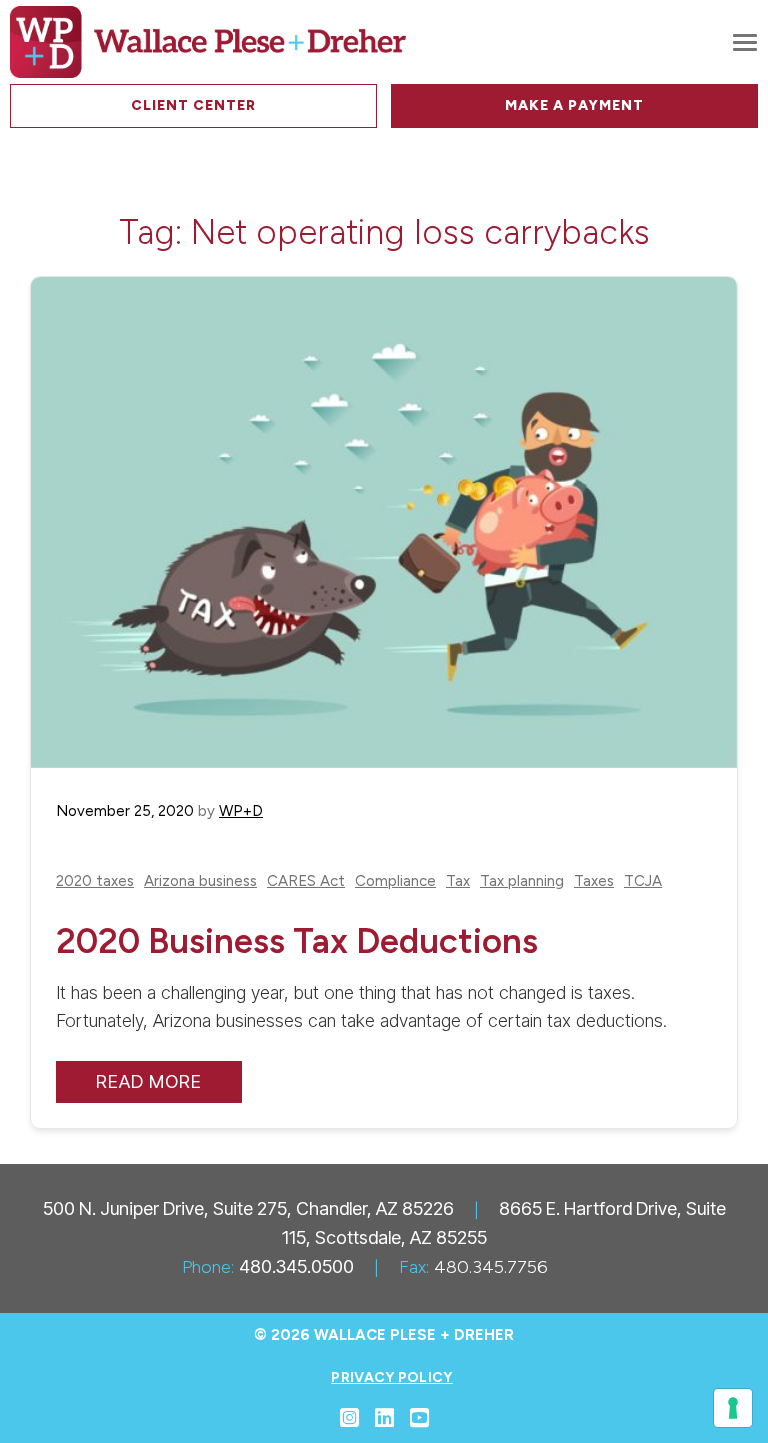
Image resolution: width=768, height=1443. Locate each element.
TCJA (643, 881)
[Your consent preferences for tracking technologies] (733, 1408)
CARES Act (306, 881)
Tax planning (522, 881)
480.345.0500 (296, 1266)
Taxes (594, 881)
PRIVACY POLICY (391, 1377)
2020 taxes (95, 881)
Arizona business (200, 881)
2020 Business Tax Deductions (297, 941)
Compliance (395, 881)
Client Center (193, 105)
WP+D (241, 811)
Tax (458, 881)
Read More (149, 1081)
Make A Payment (574, 105)
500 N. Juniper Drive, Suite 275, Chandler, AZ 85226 (248, 1208)
